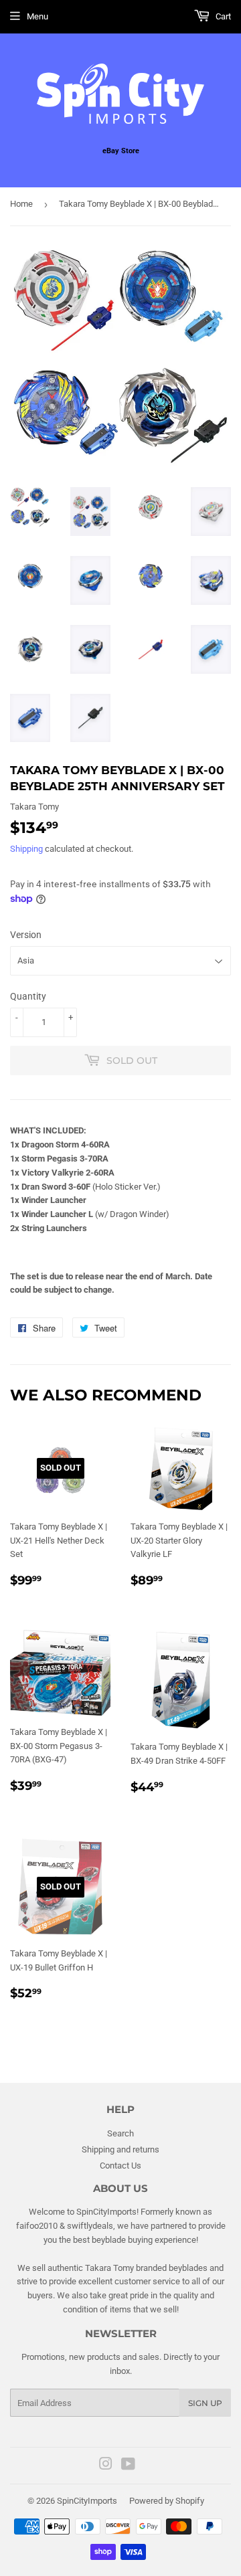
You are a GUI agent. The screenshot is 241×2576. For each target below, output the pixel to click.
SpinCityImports (87, 2501)
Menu (37, 16)
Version (26, 935)
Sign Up (205, 2403)
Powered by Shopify (167, 2501)
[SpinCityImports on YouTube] (128, 2466)
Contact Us (120, 2166)
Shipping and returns (120, 2149)
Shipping (26, 849)
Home (21, 204)
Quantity (28, 996)
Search (120, 2133)
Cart (222, 16)
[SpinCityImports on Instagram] (106, 2466)
